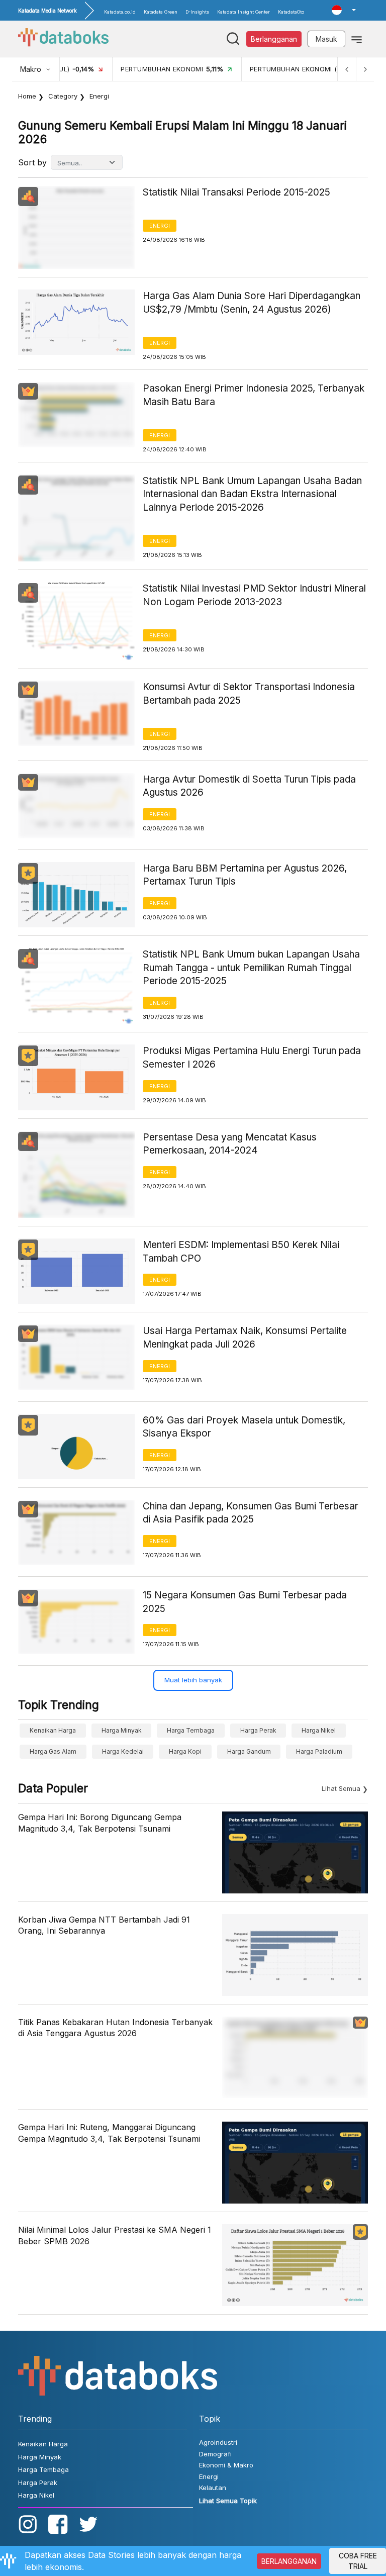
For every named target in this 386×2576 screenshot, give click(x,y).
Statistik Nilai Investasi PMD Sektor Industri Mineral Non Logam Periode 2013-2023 (254, 595)
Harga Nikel (319, 1730)
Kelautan (213, 2488)
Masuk (326, 39)
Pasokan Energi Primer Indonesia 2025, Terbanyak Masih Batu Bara (254, 395)
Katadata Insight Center (244, 12)
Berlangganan (274, 39)
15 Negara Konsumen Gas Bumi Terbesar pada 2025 (245, 1602)
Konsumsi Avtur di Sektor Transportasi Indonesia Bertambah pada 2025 (249, 694)
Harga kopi (185, 1751)
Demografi (215, 2454)
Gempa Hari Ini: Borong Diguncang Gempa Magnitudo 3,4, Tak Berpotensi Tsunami (100, 1823)
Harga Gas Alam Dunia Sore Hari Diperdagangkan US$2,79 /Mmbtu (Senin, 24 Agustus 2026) (252, 303)
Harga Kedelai (123, 1751)
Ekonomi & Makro (226, 2465)
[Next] (365, 69)
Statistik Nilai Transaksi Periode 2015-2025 (236, 192)
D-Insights (197, 12)
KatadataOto (291, 12)
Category (63, 96)
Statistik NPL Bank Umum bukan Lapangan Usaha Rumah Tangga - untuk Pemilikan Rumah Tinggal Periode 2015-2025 (251, 968)
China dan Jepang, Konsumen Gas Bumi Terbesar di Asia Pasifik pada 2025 (251, 1513)
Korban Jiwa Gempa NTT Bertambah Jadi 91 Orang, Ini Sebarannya (104, 1925)
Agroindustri (218, 2442)
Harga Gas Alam (53, 1751)
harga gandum (249, 1751)
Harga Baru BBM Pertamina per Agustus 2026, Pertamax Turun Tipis (245, 875)
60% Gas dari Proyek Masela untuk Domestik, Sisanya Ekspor (244, 1427)
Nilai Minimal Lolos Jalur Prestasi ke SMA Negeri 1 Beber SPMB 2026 (115, 2235)
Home (27, 96)
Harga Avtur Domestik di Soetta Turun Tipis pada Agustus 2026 (249, 786)
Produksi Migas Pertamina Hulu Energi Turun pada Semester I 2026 (252, 1058)
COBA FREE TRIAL (358, 2561)
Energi (160, 226)
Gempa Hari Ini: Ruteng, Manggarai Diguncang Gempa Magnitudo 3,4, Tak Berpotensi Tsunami (109, 2133)
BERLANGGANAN (289, 2561)
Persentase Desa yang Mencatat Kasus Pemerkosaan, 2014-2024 (230, 1144)
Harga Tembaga (191, 1730)
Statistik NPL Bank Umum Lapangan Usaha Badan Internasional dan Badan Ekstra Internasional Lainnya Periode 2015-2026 (252, 494)
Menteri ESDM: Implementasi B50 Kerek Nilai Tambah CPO (241, 1252)
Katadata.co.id (120, 12)
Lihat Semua (341, 1788)
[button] (344, 10)
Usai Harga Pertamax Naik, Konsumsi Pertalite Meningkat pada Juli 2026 (245, 1338)
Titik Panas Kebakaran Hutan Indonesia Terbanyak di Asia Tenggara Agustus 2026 (115, 2028)
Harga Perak (258, 1730)
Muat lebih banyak (193, 1680)
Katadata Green (161, 12)
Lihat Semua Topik (228, 2501)
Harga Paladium (319, 1751)
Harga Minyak (122, 1730)
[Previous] (347, 69)
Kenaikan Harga (53, 1730)
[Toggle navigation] (357, 39)
